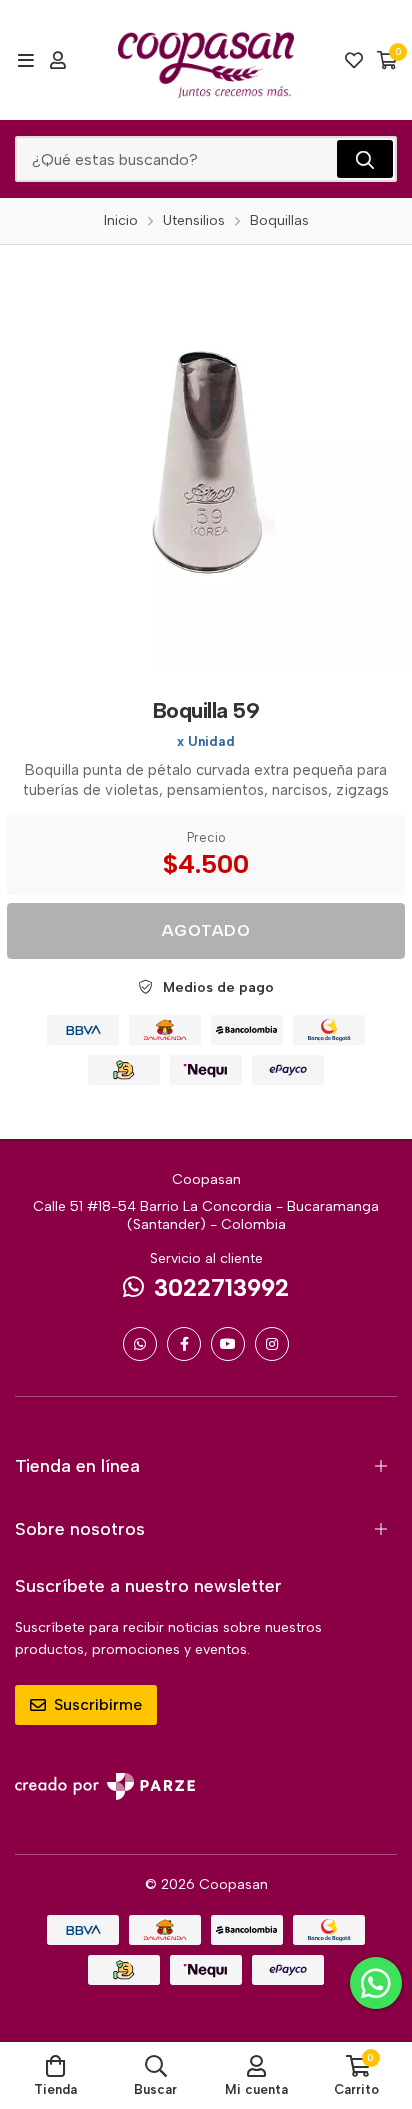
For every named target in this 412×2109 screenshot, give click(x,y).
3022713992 (221, 1287)
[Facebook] (184, 1344)
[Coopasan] (206, 60)
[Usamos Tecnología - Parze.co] (105, 1786)
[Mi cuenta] (58, 60)
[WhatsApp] (140, 1344)
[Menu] (25, 60)
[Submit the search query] (365, 159)
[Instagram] (272, 1344)
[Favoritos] (354, 60)
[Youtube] (228, 1344)
